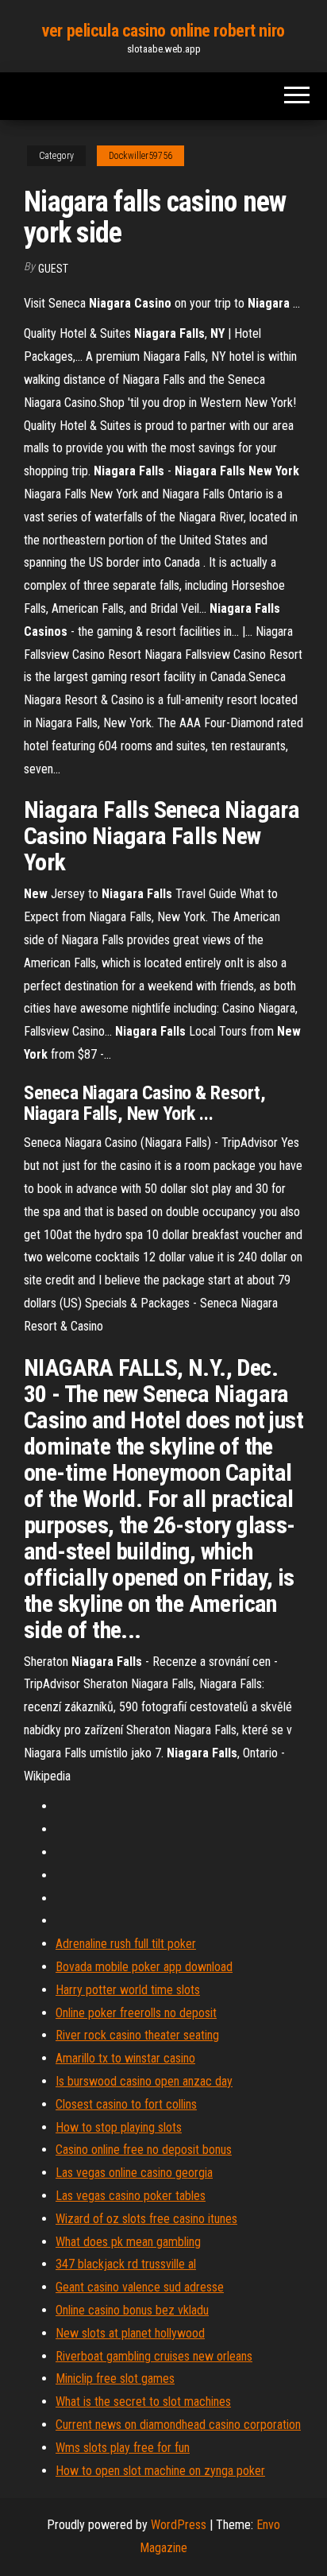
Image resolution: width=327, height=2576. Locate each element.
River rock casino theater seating (137, 2035)
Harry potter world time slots (128, 1990)
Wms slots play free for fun (123, 2448)
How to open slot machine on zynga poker (160, 2471)
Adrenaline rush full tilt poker (126, 1944)
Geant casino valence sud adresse (140, 2287)
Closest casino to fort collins (126, 2104)
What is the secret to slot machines (143, 2402)
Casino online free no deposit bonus (144, 2150)
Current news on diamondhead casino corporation (178, 2425)
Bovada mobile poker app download (144, 1967)
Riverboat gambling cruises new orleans (154, 2356)
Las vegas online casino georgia (134, 2173)
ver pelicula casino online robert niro (163, 31)
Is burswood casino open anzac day (144, 2081)
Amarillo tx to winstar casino (125, 2058)
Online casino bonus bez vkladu (132, 2310)
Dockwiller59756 (140, 156)
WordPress (179, 2525)
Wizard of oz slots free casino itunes (146, 2219)
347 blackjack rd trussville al (126, 2264)
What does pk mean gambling (128, 2242)
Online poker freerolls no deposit (136, 2013)
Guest (53, 269)
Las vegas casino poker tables (131, 2196)
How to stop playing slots (119, 2127)
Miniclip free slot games (115, 2378)
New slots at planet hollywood (130, 2333)
